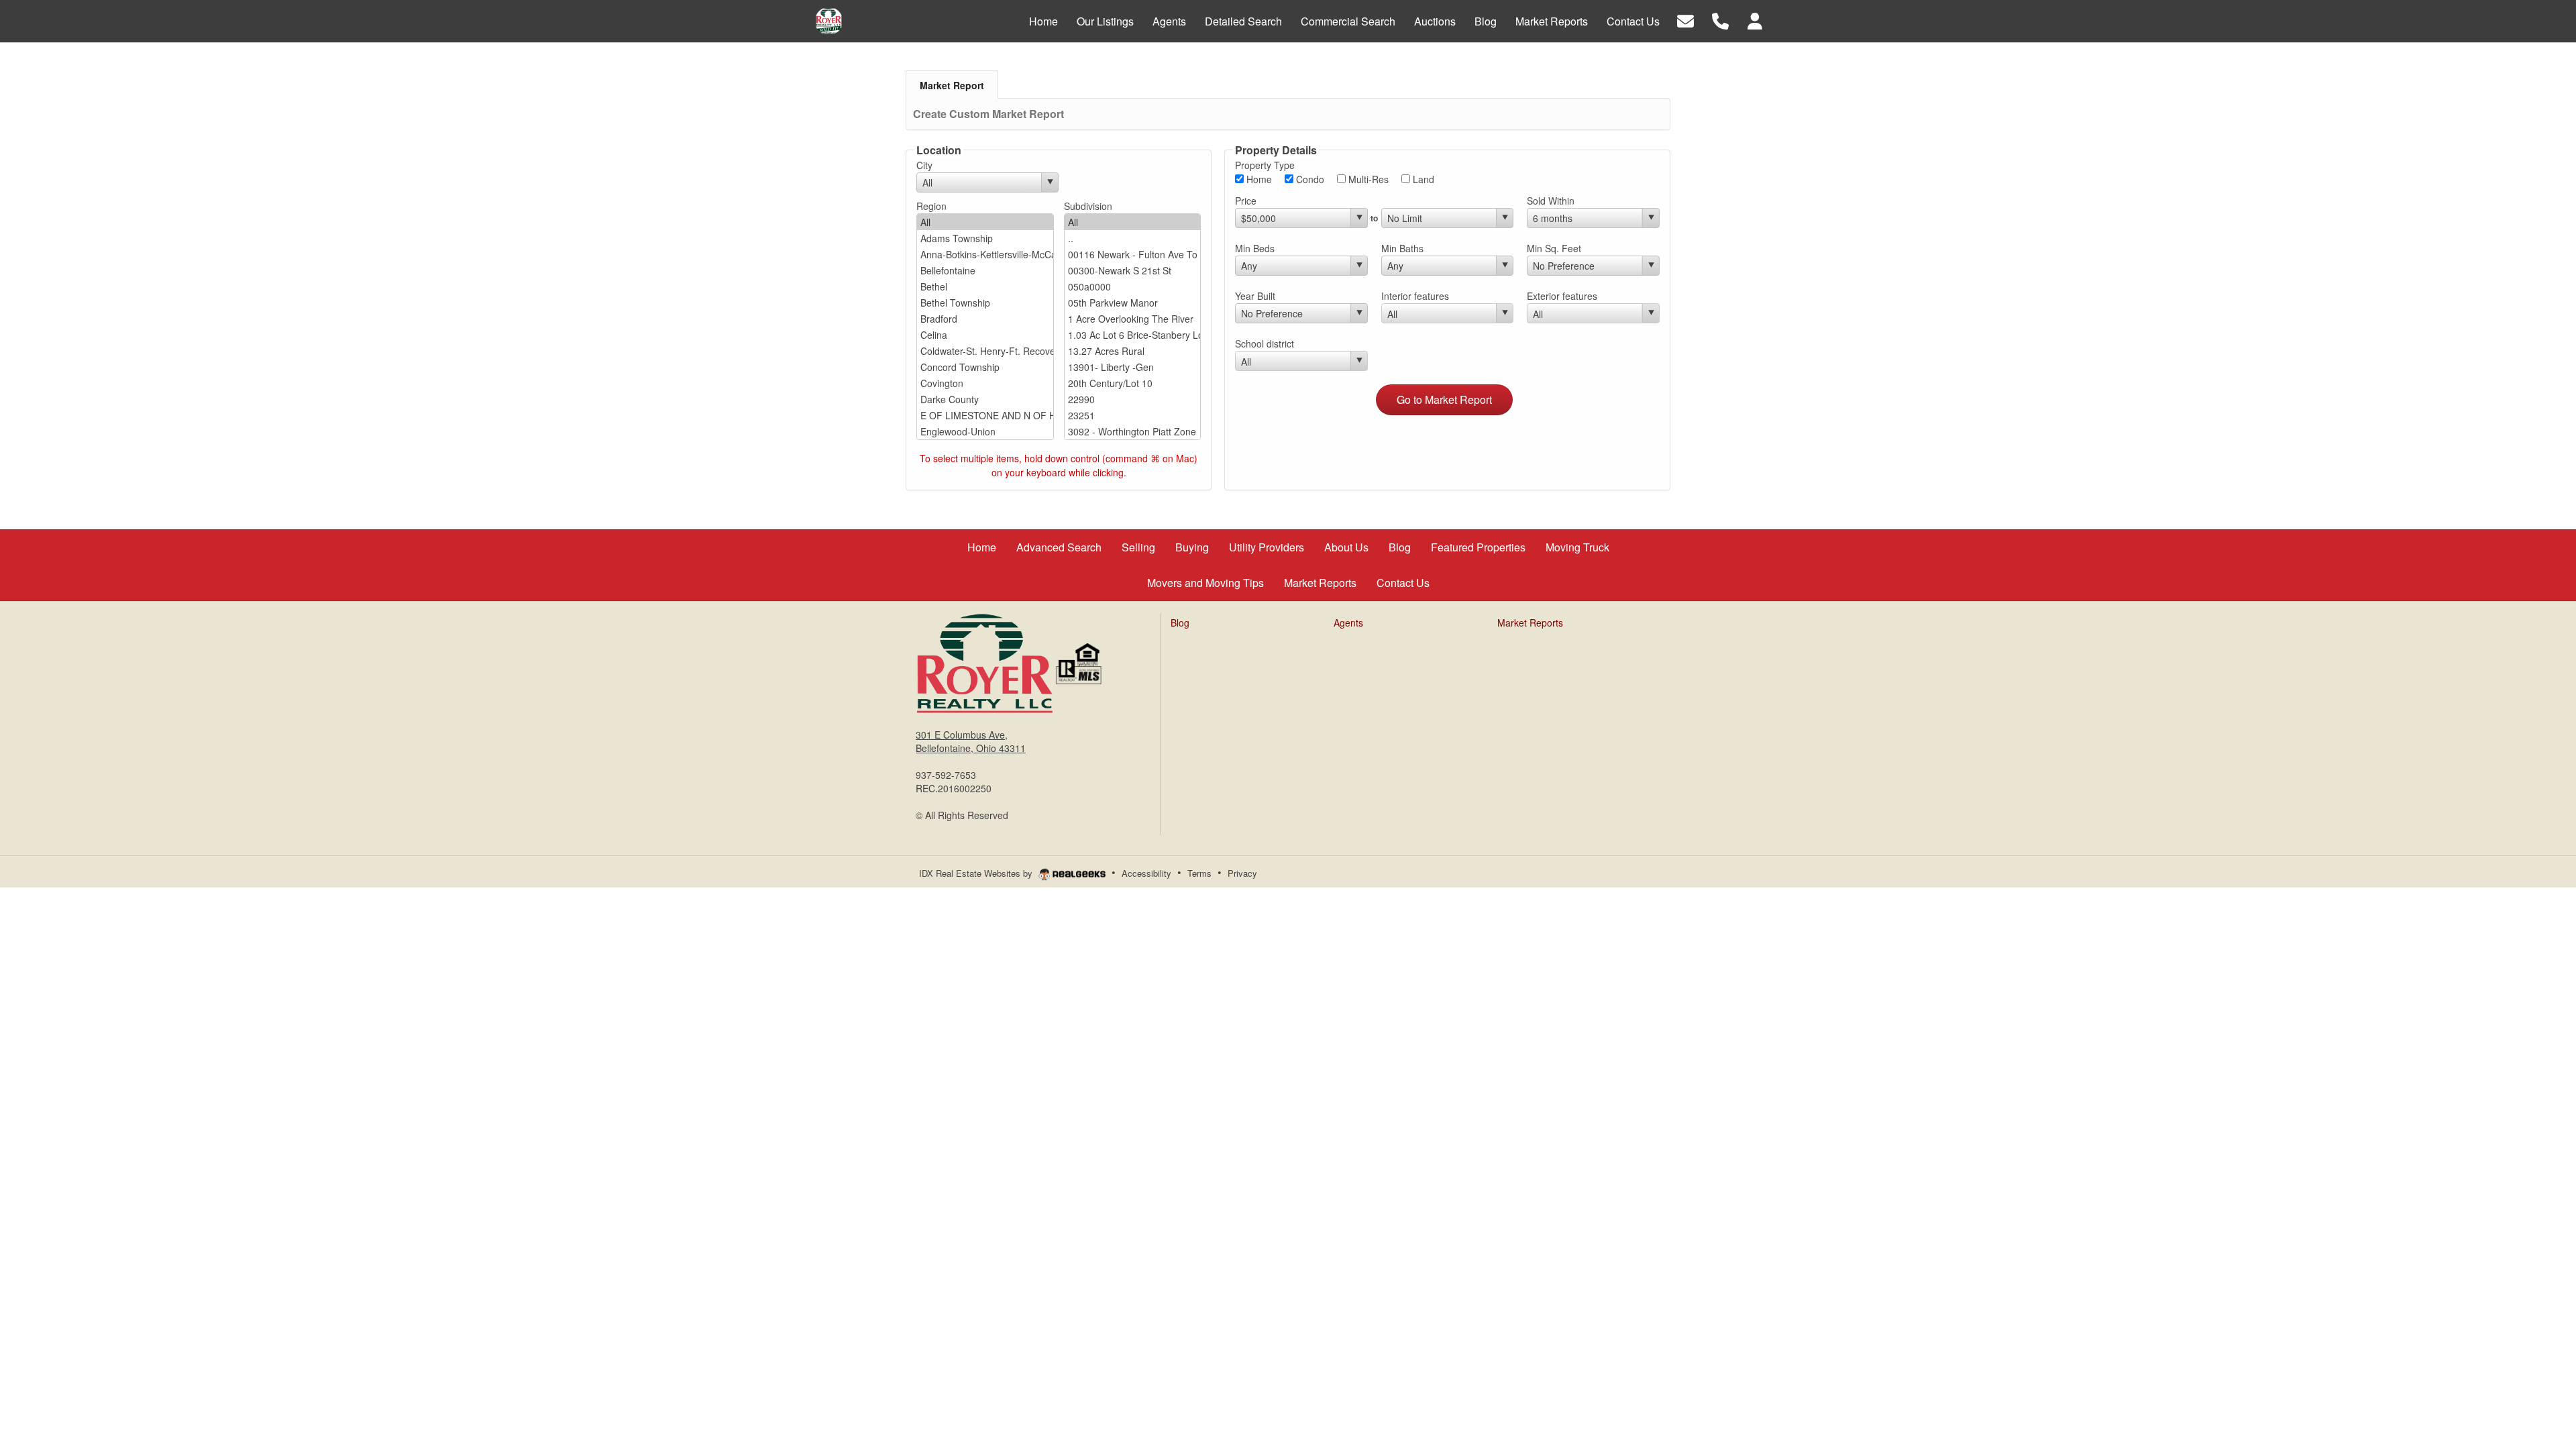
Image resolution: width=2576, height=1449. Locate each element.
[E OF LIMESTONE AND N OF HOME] (985, 415)
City (924, 165)
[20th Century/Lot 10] (1133, 383)
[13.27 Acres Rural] (1133, 351)
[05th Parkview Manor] (1133, 303)
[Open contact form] (1685, 20)
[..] (1133, 238)
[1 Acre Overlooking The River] (1133, 319)
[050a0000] (1133, 286)
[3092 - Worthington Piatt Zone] (1133, 431)
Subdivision (1088, 206)
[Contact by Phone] (1720, 20)
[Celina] (985, 335)
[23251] (1133, 415)
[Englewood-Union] (985, 431)
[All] (985, 222)
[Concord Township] (985, 367)
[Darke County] (985, 399)
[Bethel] (985, 286)
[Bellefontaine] (985, 270)
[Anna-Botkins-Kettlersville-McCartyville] (985, 254)
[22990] (1133, 399)
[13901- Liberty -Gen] (1133, 367)
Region (931, 206)
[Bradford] (985, 319)
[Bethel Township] (985, 303)
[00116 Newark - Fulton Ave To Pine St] (1133, 254)
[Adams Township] (985, 238)
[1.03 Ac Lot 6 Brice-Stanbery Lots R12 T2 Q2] (1133, 335)
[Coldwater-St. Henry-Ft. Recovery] (985, 351)
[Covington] (985, 383)
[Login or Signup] (1755, 20)
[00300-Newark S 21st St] (1133, 270)
